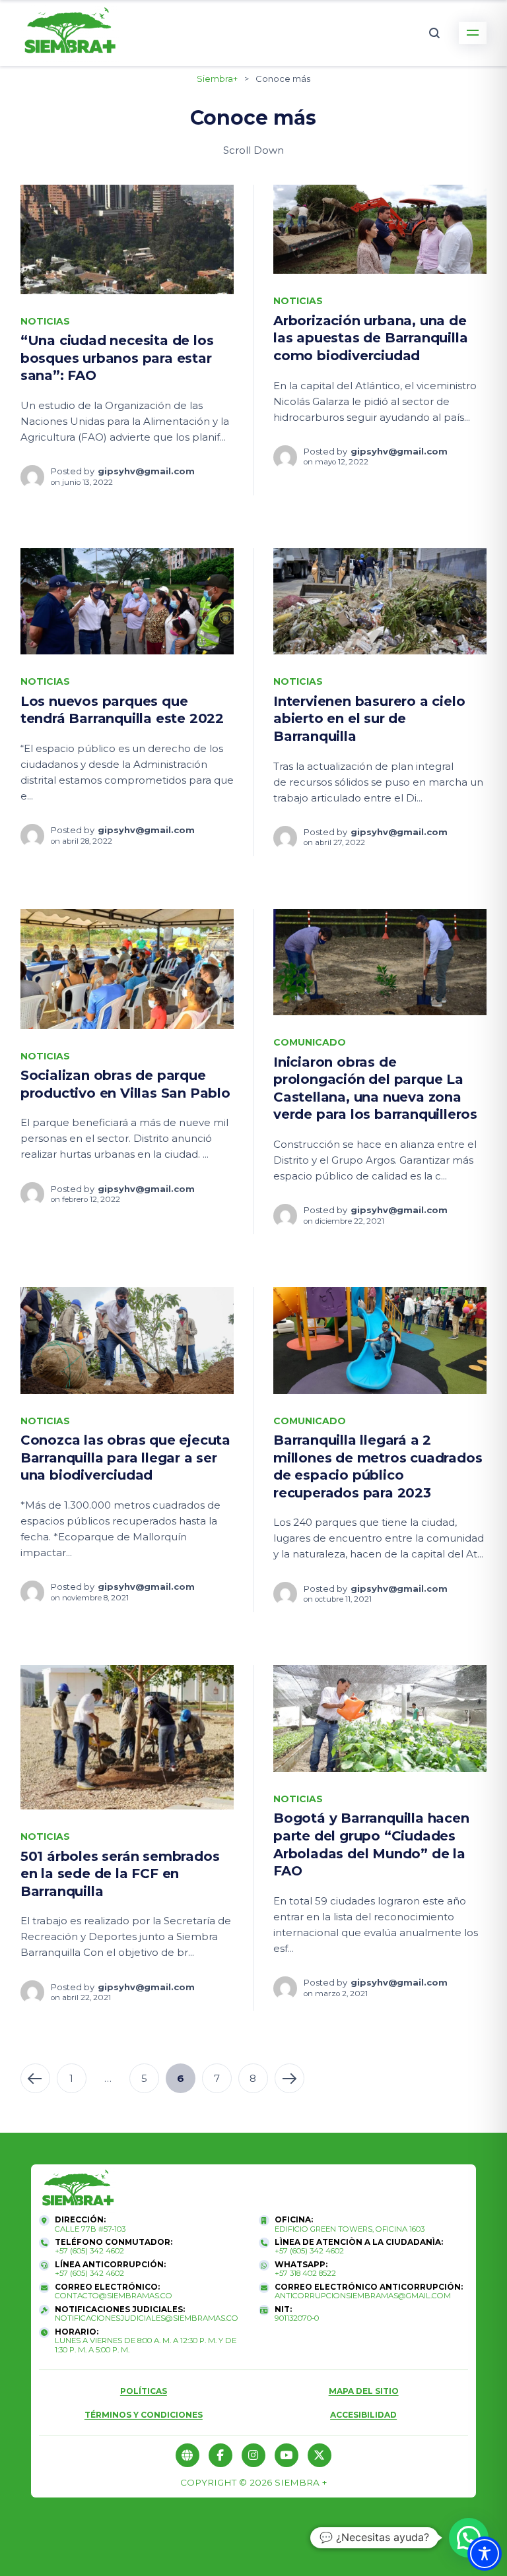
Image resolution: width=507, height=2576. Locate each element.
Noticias (45, 321)
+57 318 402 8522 (305, 2274)
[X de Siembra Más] (320, 2455)
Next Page (289, 2078)
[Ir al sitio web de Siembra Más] (78, 2190)
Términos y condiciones (144, 2415)
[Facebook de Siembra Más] (220, 2455)
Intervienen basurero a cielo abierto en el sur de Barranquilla (369, 719)
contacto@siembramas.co (114, 2296)
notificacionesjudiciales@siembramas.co (147, 2318)
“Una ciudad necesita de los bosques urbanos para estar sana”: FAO (117, 358)
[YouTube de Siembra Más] (287, 2455)
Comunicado (310, 1042)
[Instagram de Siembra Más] (253, 2455)
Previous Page (35, 2078)
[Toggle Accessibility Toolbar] (485, 2554)
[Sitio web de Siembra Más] (187, 2455)
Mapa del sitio (364, 2391)
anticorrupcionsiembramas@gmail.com (363, 2296)
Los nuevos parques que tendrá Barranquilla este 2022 (122, 710)
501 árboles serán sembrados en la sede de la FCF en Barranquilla (120, 1874)
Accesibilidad (363, 2415)
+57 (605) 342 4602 (89, 2251)
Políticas (144, 2391)
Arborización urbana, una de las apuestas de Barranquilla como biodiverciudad (370, 338)
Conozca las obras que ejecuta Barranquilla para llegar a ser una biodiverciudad (125, 1458)
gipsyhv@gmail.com (146, 471)
